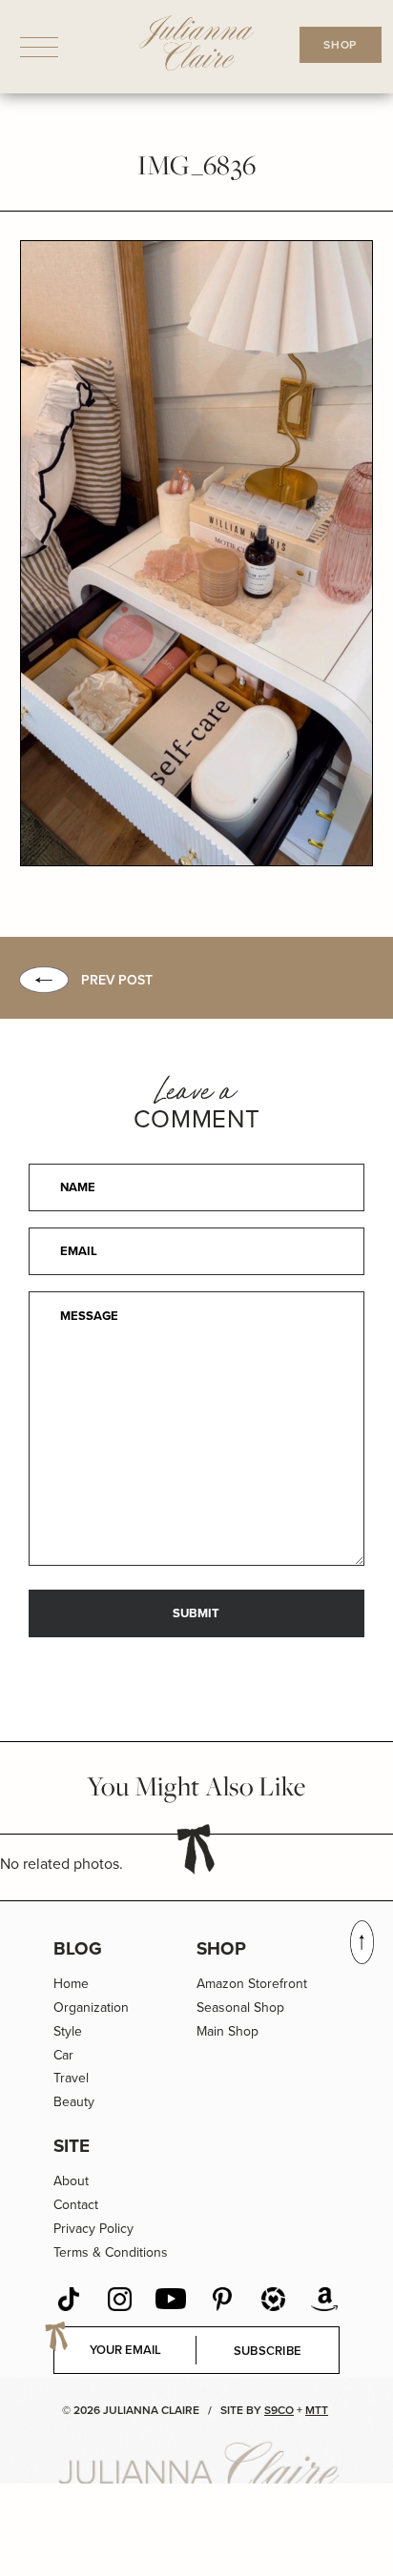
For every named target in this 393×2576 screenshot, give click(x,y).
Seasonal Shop (240, 2007)
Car (63, 2055)
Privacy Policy (93, 2228)
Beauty (74, 2101)
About (71, 2180)
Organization (91, 2007)
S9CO (279, 2410)
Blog (78, 1948)
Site (72, 2145)
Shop (221, 1948)
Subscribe (268, 2351)
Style (68, 2031)
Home (71, 1983)
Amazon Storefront (252, 1983)
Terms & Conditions (111, 2252)
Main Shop (228, 2031)
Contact (76, 2204)
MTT (317, 2410)
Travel (71, 2078)
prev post (117, 980)
